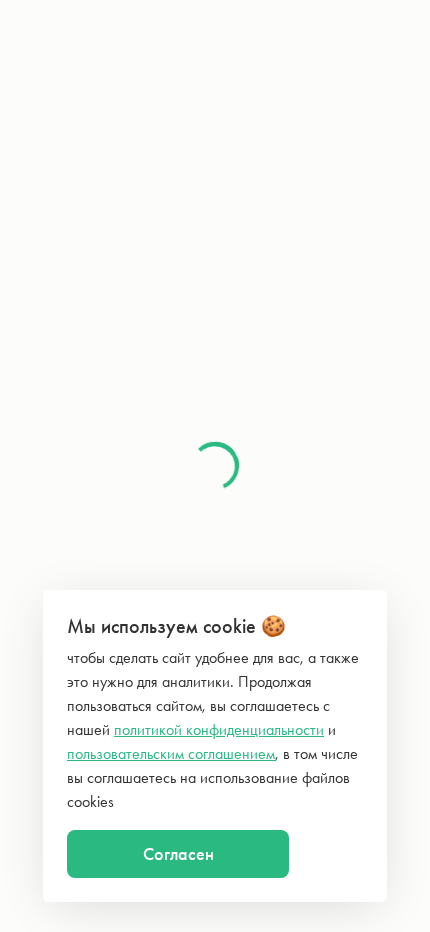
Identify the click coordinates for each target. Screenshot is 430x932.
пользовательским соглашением (171, 753)
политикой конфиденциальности (219, 729)
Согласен (178, 853)
